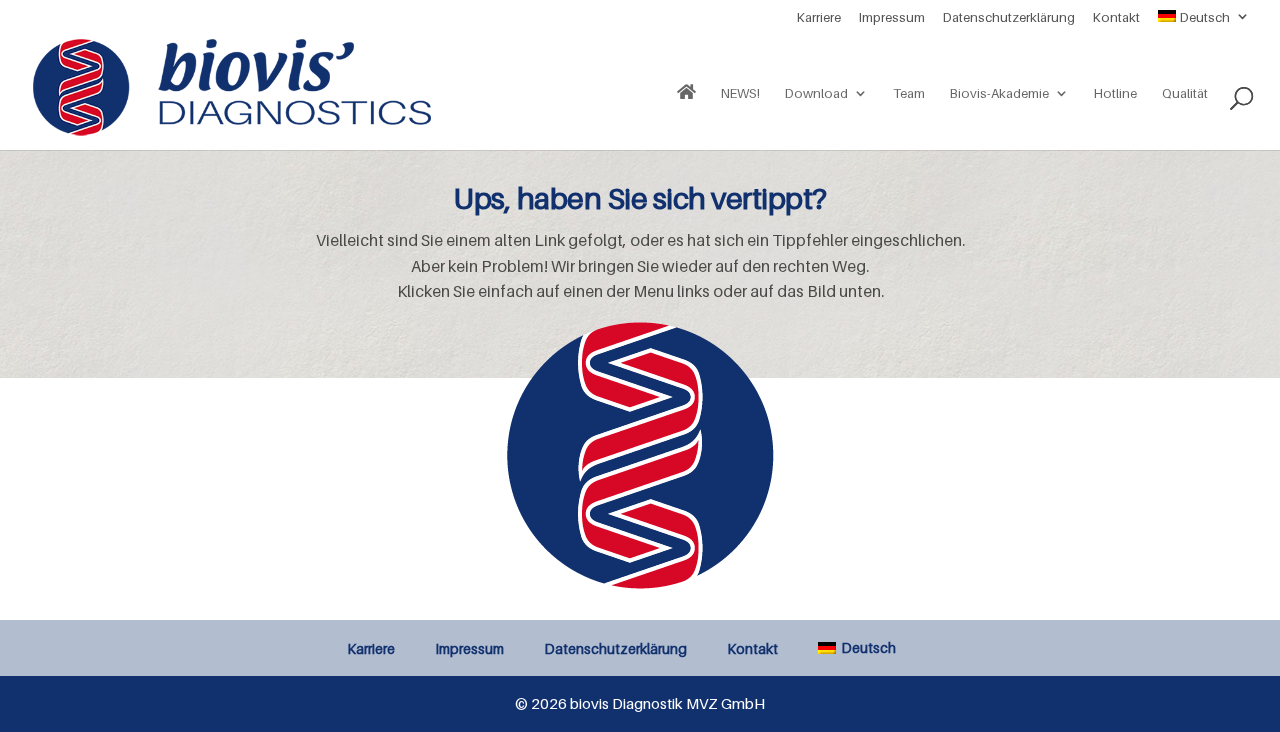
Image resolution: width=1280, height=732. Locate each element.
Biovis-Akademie (999, 93)
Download (816, 93)
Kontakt (1116, 18)
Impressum (892, 18)
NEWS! (740, 93)
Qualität (1185, 93)
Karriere (819, 18)
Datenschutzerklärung (1009, 18)
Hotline (1115, 93)
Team (909, 93)
